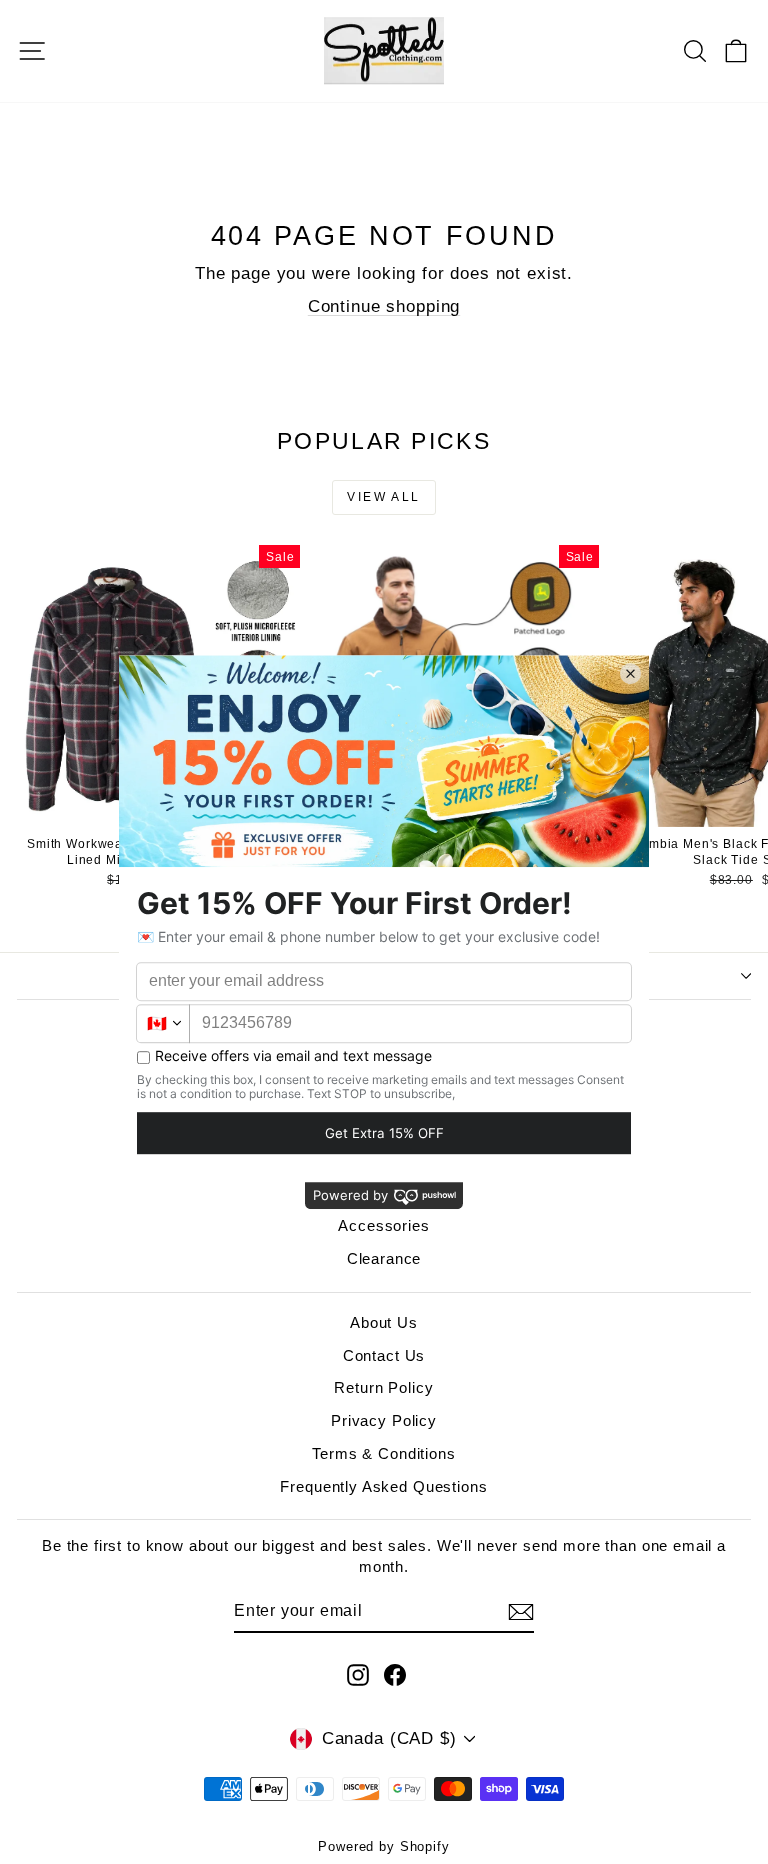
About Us (384, 1322)
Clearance (384, 1258)
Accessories (383, 1225)
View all (383, 497)
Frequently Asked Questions (383, 1486)
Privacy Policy (384, 1420)
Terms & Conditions (383, 1453)
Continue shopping (384, 306)
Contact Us (384, 1355)
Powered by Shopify (383, 1846)
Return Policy (383, 1387)
